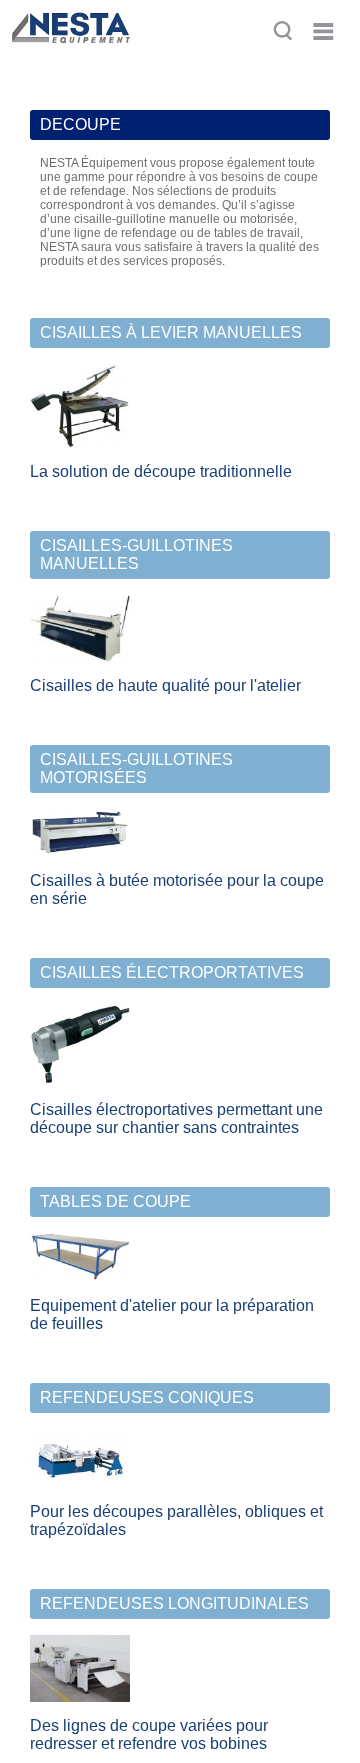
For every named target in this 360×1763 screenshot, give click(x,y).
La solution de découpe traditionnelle (161, 471)
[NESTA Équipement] (69, 52)
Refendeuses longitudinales (174, 1603)
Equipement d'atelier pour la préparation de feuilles (172, 1314)
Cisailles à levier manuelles (171, 332)
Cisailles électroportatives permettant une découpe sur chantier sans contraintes (176, 1118)
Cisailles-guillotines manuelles (136, 554)
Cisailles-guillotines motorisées (136, 768)
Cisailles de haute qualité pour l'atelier (165, 685)
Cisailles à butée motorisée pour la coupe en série (177, 889)
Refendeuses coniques (147, 1397)
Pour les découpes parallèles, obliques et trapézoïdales (176, 1520)
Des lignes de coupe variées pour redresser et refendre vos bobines (149, 1734)
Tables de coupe (115, 1201)
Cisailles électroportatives (172, 972)
